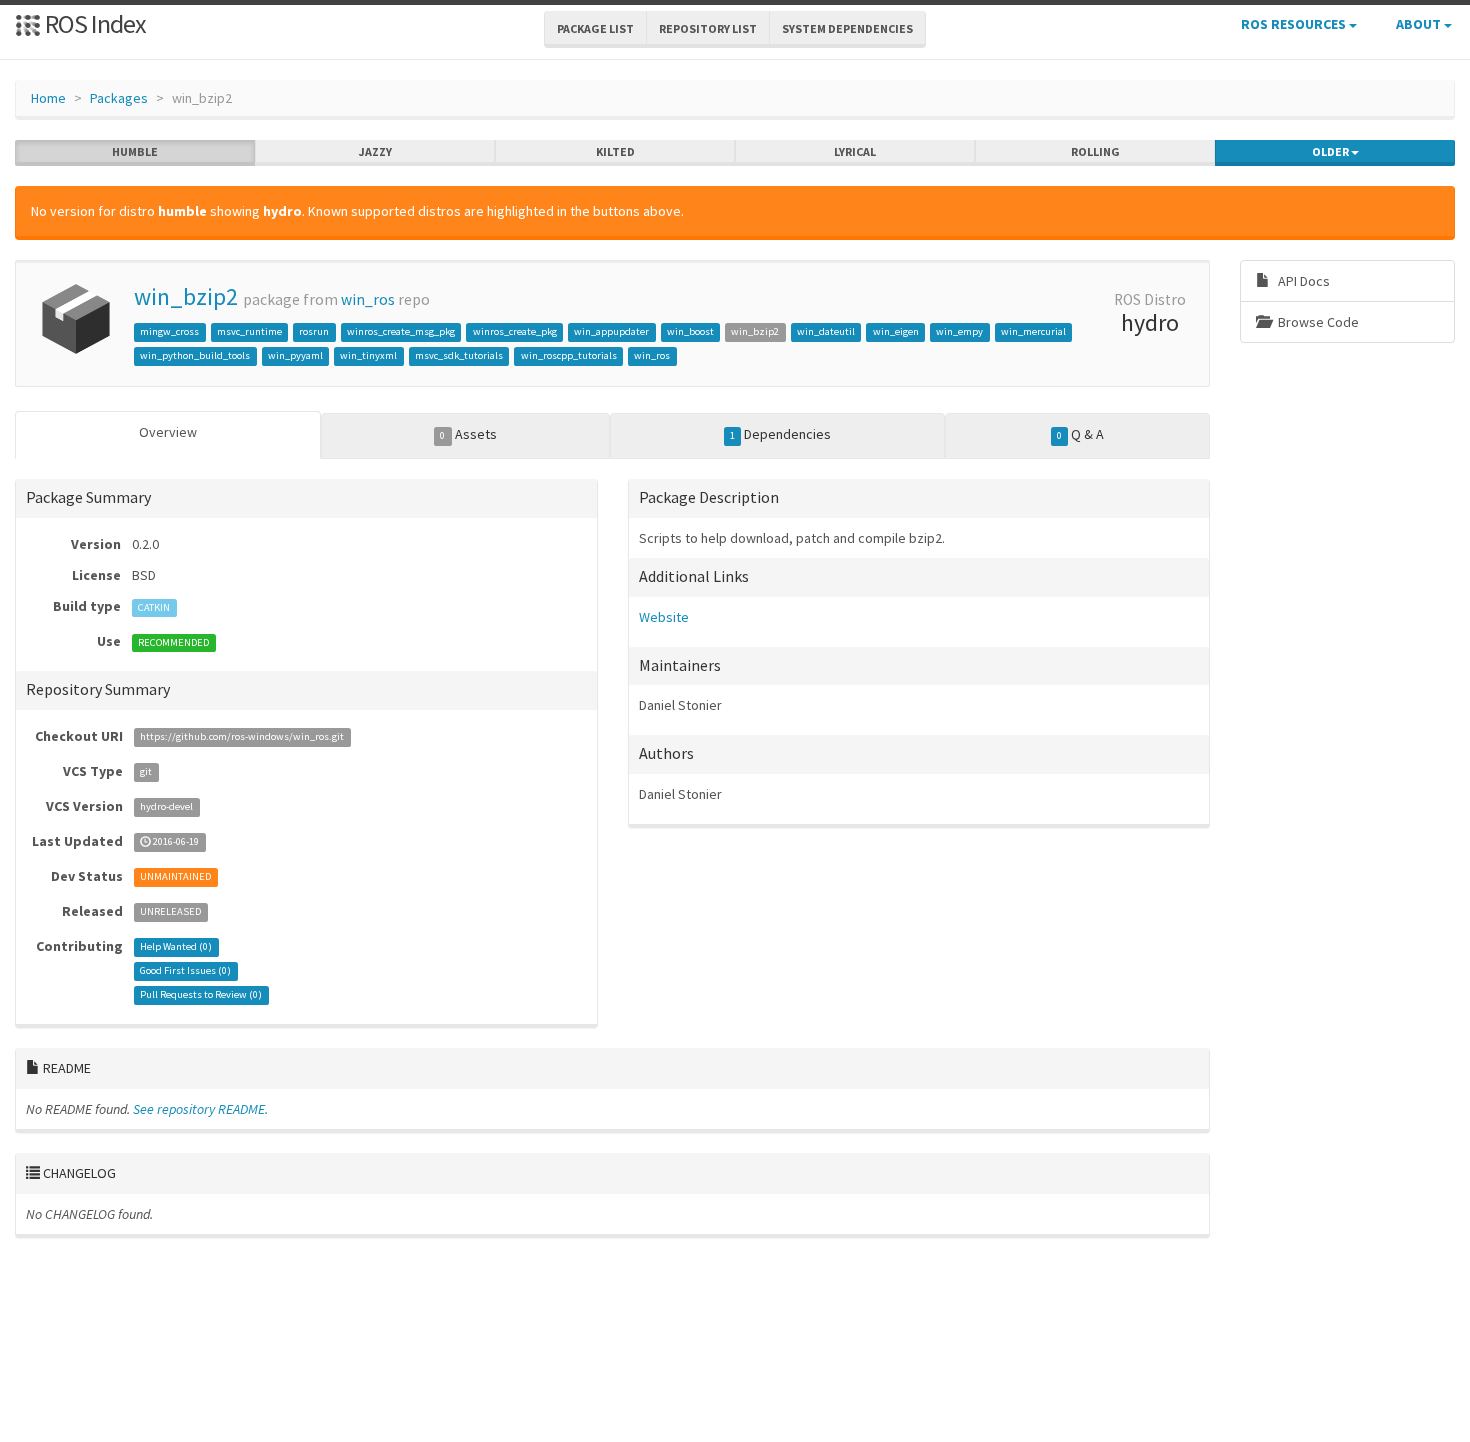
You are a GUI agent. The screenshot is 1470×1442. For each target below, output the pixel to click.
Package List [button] (595, 28)
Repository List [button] (708, 28)
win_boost (690, 331)
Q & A (1080, 434)
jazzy (375, 151)
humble (135, 151)
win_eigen (896, 331)
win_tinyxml (368, 355)
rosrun (314, 331)
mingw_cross (169, 331)
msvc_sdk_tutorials (459, 355)
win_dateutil (826, 331)
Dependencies (780, 434)
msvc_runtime (249, 331)
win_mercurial (1033, 331)
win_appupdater (611, 331)
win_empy (959, 331)
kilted (615, 151)
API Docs (1302, 281)
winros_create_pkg (515, 331)
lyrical (855, 151)
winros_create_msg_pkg (401, 331)
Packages (119, 98)
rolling (1095, 151)
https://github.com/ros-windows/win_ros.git (242, 737)
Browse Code (1317, 322)
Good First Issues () (185, 971)
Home (48, 98)
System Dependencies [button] (847, 28)
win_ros (368, 299)
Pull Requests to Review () (201, 995)
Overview (168, 432)
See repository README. (200, 1109)
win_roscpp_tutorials (569, 355)
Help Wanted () (176, 947)
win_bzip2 (186, 296)
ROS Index (93, 23)
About (1420, 24)
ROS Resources (1295, 24)
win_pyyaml (295, 355)
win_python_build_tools (195, 355)
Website (664, 617)
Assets (468, 434)
